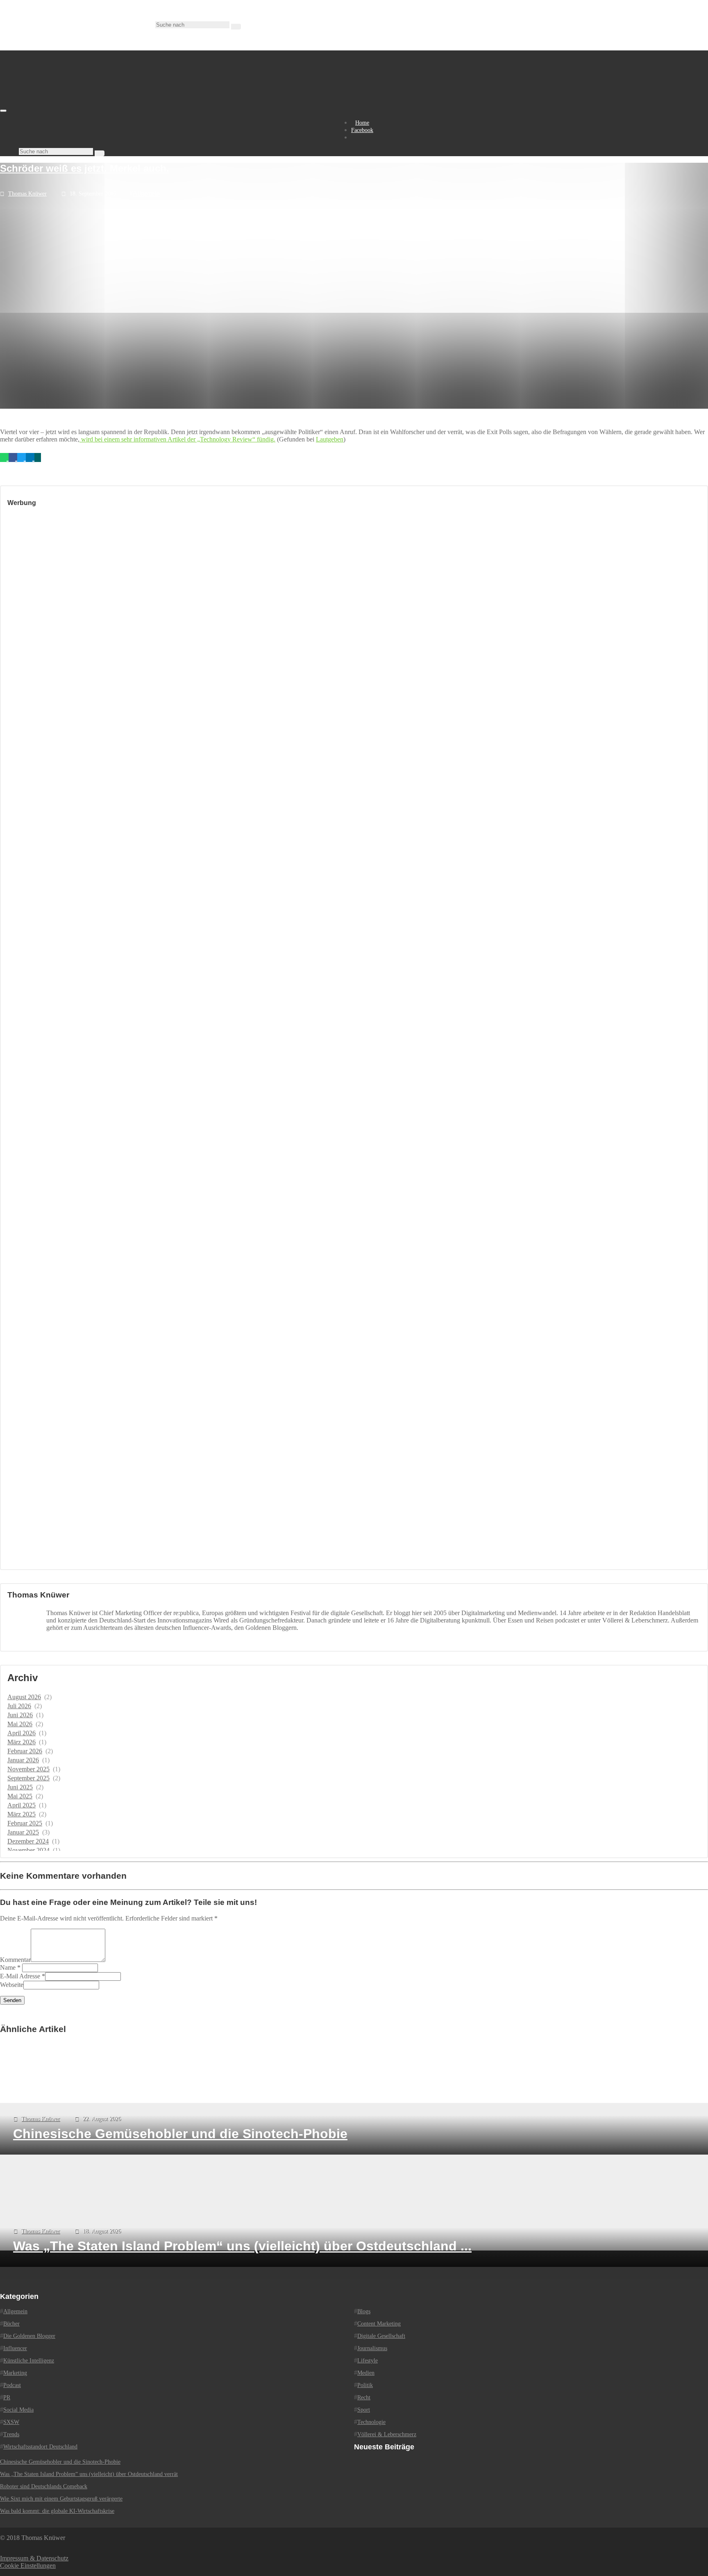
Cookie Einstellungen (28, 2566)
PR (7, 2397)
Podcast (12, 2385)
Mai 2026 (20, 1724)
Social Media (18, 2410)
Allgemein (146, 193)
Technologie (371, 2422)
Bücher (11, 2324)
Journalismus (372, 2348)
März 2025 (22, 1814)
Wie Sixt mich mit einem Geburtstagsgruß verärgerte (61, 2499)
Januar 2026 (23, 1760)
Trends (11, 2434)
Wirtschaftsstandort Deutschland (40, 2447)
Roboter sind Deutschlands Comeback (44, 2486)
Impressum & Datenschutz (34, 2558)
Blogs (364, 2311)
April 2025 (22, 1805)
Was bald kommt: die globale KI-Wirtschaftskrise (57, 2511)
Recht (364, 2397)
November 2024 (28, 1850)
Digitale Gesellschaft (381, 2336)
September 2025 (28, 1778)
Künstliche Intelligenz (29, 2361)
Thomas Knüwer (27, 194)
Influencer (15, 2348)
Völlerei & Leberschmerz (387, 2434)
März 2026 (22, 1742)
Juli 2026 (19, 1706)
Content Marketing (379, 2324)
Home (362, 123)
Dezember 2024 (28, 1841)
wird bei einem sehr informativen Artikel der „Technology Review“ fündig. (177, 439)
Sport (364, 2410)
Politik (365, 2385)
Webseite (12, 1985)
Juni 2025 (20, 1787)
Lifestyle (368, 2361)
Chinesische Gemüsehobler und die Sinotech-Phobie (60, 2462)
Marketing (15, 2373)
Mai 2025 (20, 1796)
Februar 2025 (25, 1823)
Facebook (362, 130)
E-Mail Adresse (20, 1976)
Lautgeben (330, 439)
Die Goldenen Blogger (29, 2336)
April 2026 (22, 1733)
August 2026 (24, 1697)
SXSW (11, 2422)
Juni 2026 (20, 1715)
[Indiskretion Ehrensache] (86, 108)
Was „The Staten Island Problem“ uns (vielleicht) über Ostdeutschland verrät (89, 2474)
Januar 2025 (23, 1832)
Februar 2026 (25, 1751)
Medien (366, 2373)
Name (8, 1967)
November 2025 (28, 1769)
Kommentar (15, 1960)
